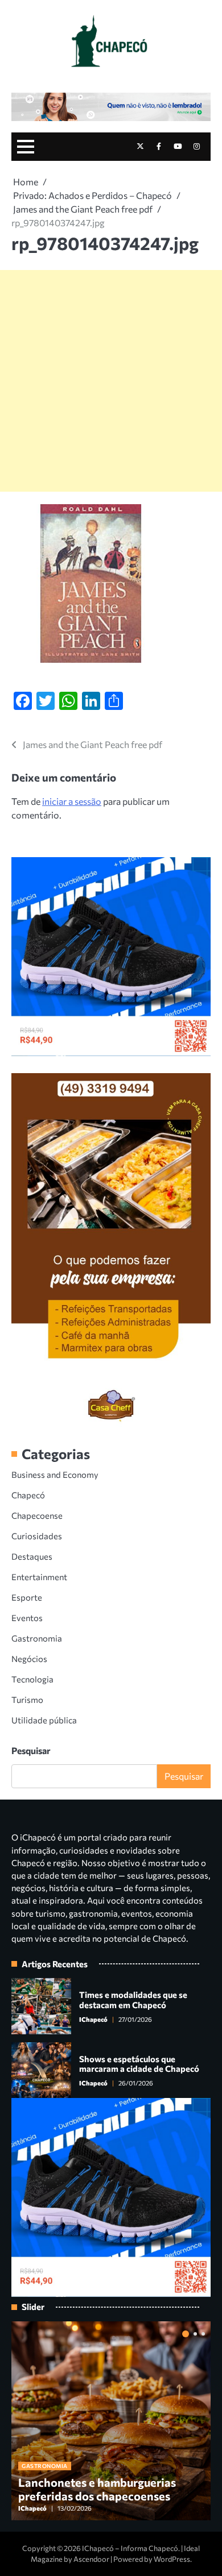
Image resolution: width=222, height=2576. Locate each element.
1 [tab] (186, 2334)
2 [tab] (195, 2334)
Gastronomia (37, 1638)
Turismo (27, 1700)
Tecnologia (32, 1679)
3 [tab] (203, 2334)
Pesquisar (31, 1750)
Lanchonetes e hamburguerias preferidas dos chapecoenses (97, 2489)
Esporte (27, 1597)
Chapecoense (37, 1515)
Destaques (32, 1556)
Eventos (27, 1618)
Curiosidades (37, 1536)
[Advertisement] (111, 381)
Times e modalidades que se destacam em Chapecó (133, 2000)
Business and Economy (55, 1474)
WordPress (172, 2559)
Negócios (29, 1659)
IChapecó (93, 2019)
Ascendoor (91, 2559)
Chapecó (28, 1495)
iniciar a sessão (72, 801)
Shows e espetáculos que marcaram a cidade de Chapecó (139, 2064)
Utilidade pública (44, 1720)
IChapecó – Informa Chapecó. (131, 2548)
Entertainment (39, 1577)
